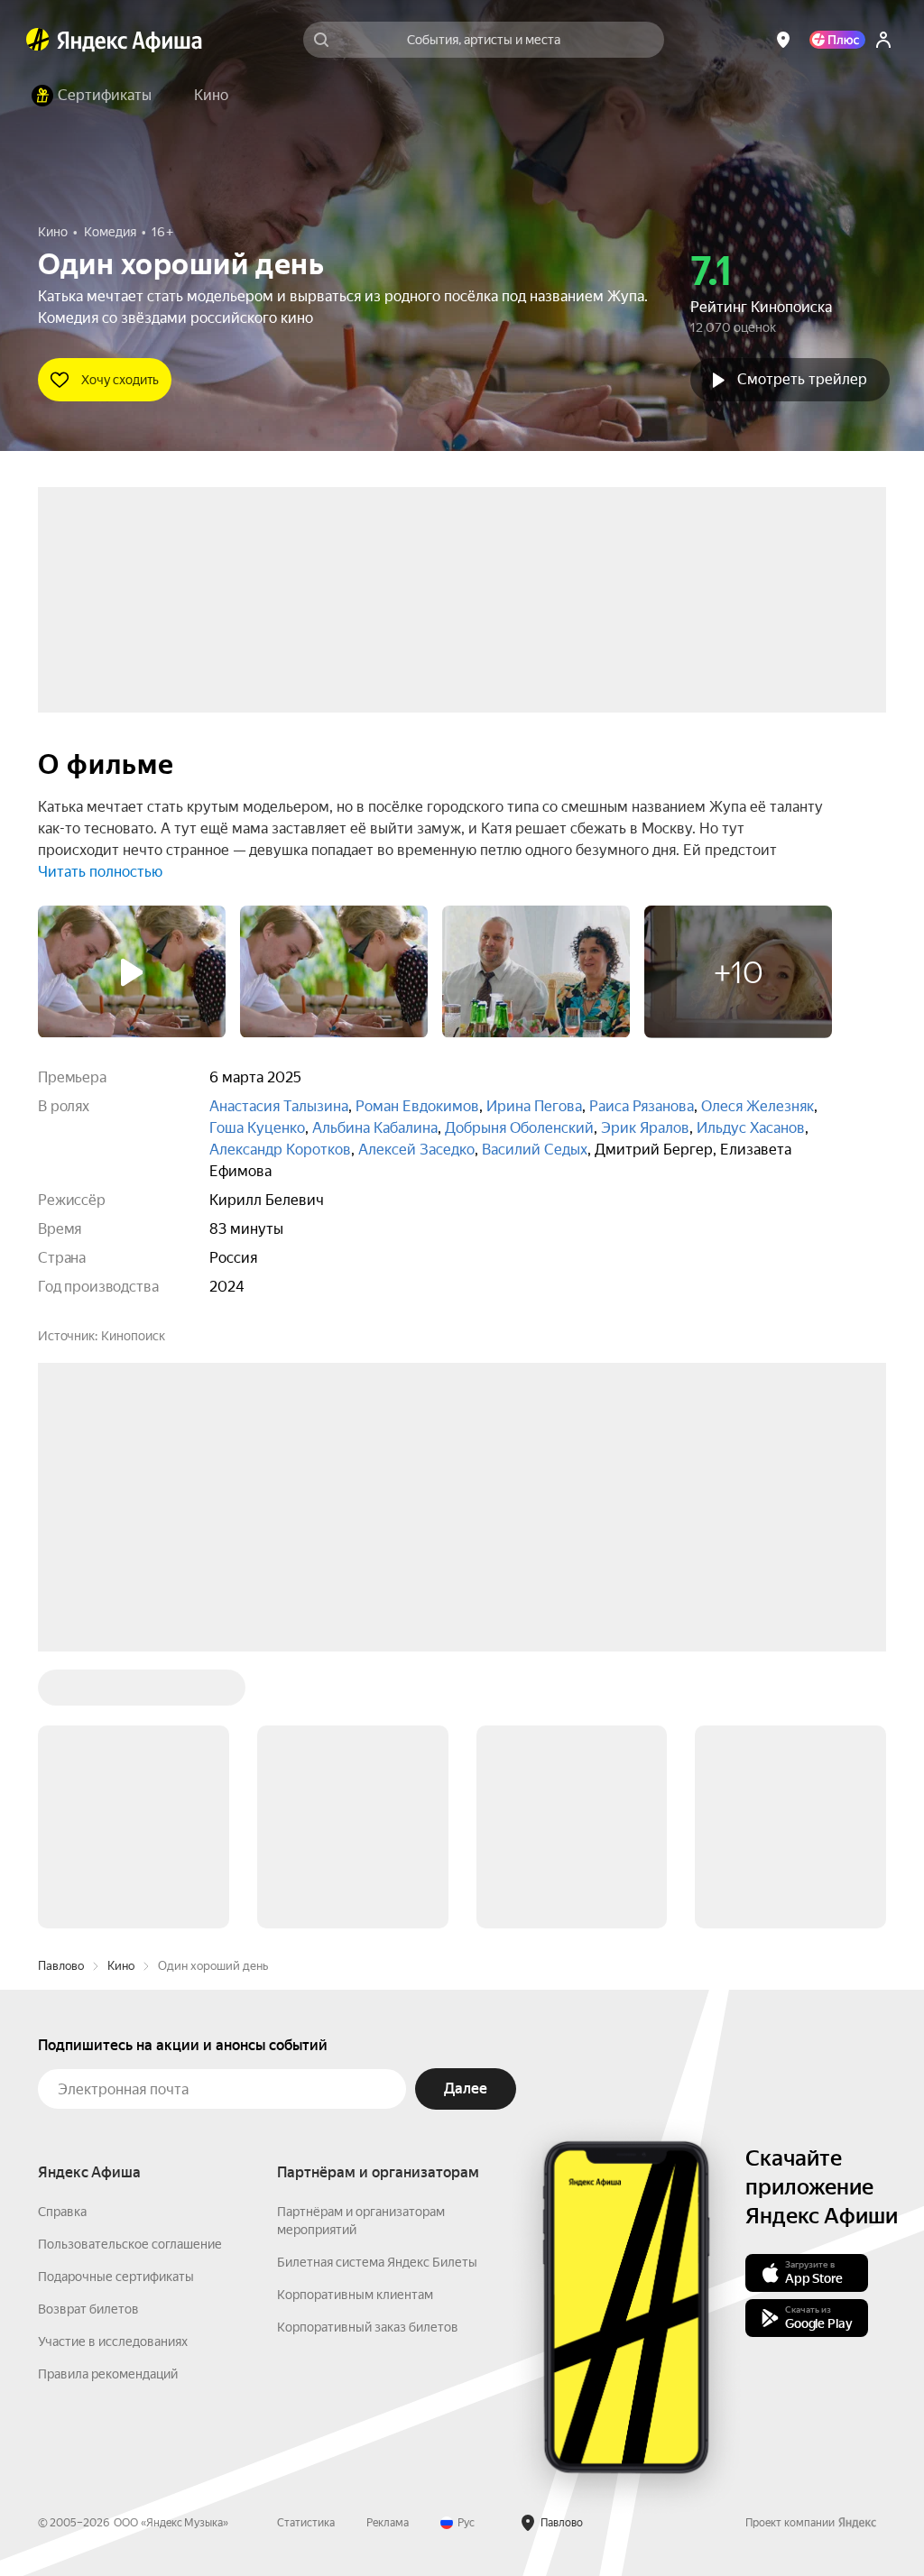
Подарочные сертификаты (116, 2277)
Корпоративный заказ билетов (368, 2327)
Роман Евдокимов (417, 1106)
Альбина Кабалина (375, 1128)
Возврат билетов (88, 2309)
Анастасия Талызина (279, 1106)
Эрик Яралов (645, 1128)
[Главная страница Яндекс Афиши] (38, 40)
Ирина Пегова (534, 1106)
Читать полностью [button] (100, 872)
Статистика (306, 2523)
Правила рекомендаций (108, 2374)
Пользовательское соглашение (130, 2244)
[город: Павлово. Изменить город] (783, 40)
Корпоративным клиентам (355, 2295)
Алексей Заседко (416, 1150)
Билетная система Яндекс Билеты (377, 2262)
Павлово (61, 1966)
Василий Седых (535, 1150)
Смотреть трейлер (802, 379)
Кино (121, 1966)
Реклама (388, 2523)
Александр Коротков (280, 1150)
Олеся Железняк (758, 1106)
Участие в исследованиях (113, 2341)
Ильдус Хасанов (751, 1128)
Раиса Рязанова (642, 1106)
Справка (62, 2212)
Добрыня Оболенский (519, 1128)
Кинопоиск (133, 1336)
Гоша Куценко (257, 1128)
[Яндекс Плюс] (837, 40)
